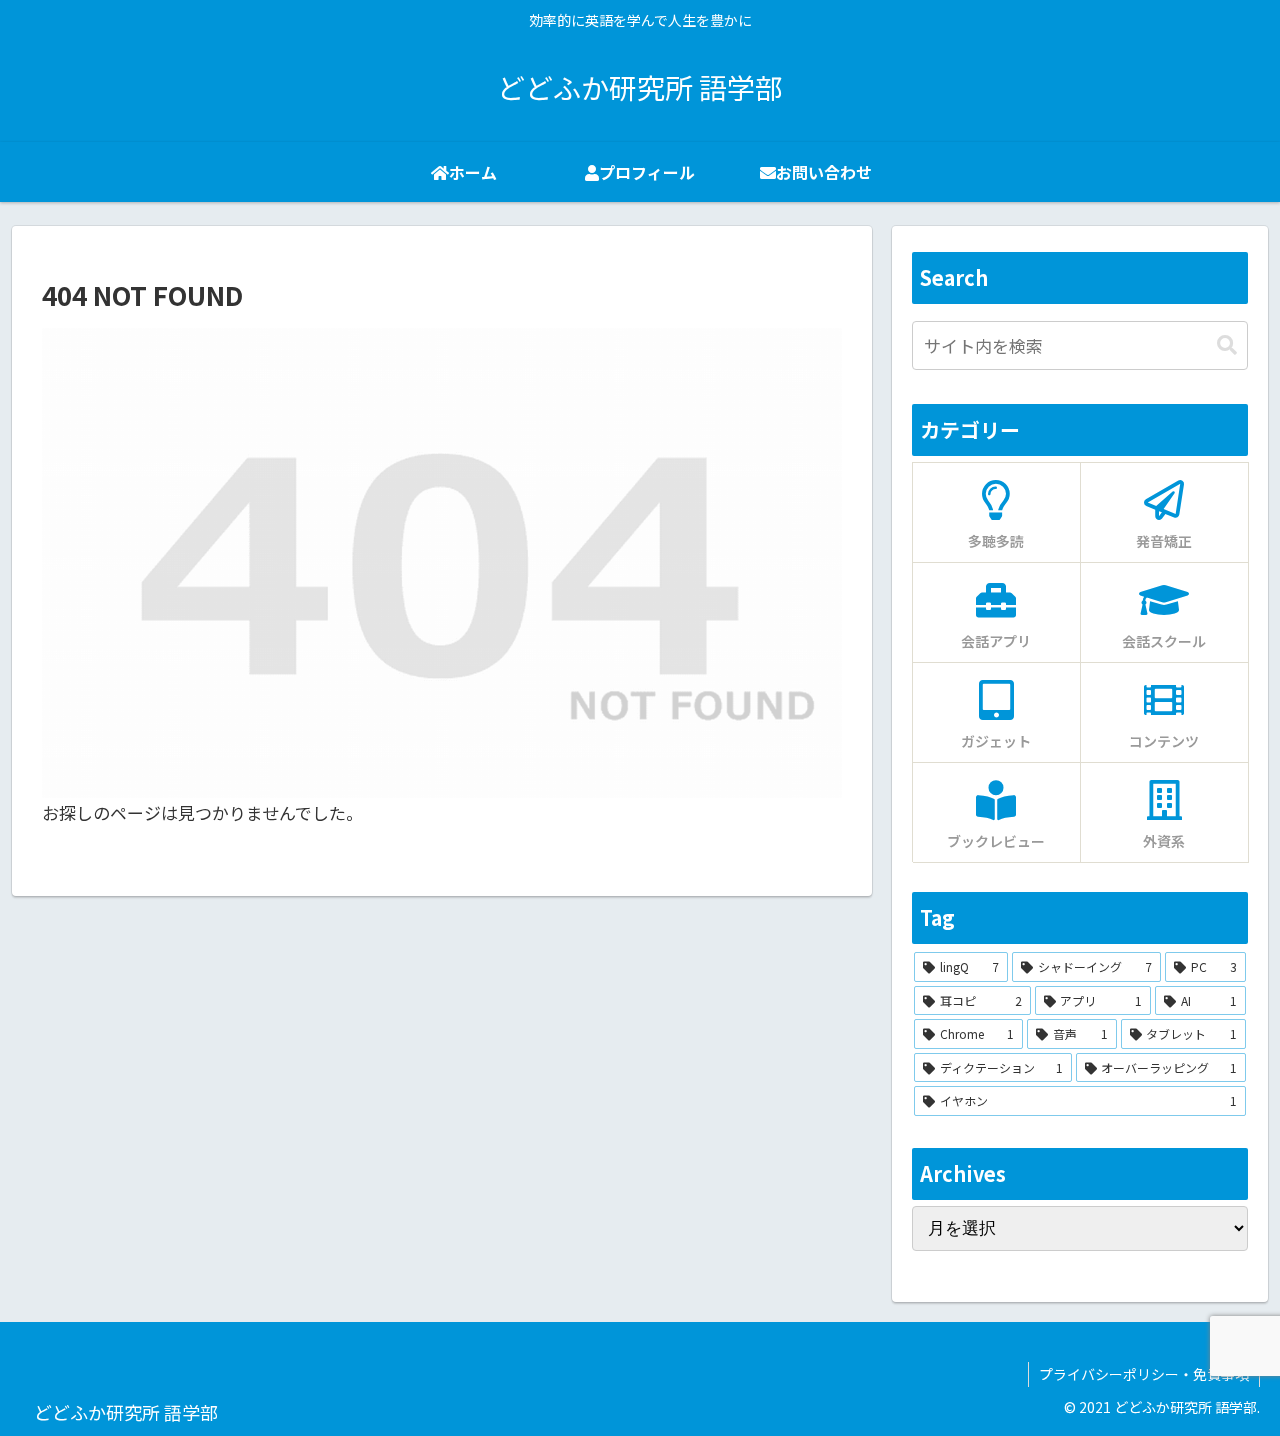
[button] (1227, 345)
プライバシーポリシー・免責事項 (1144, 1374)
